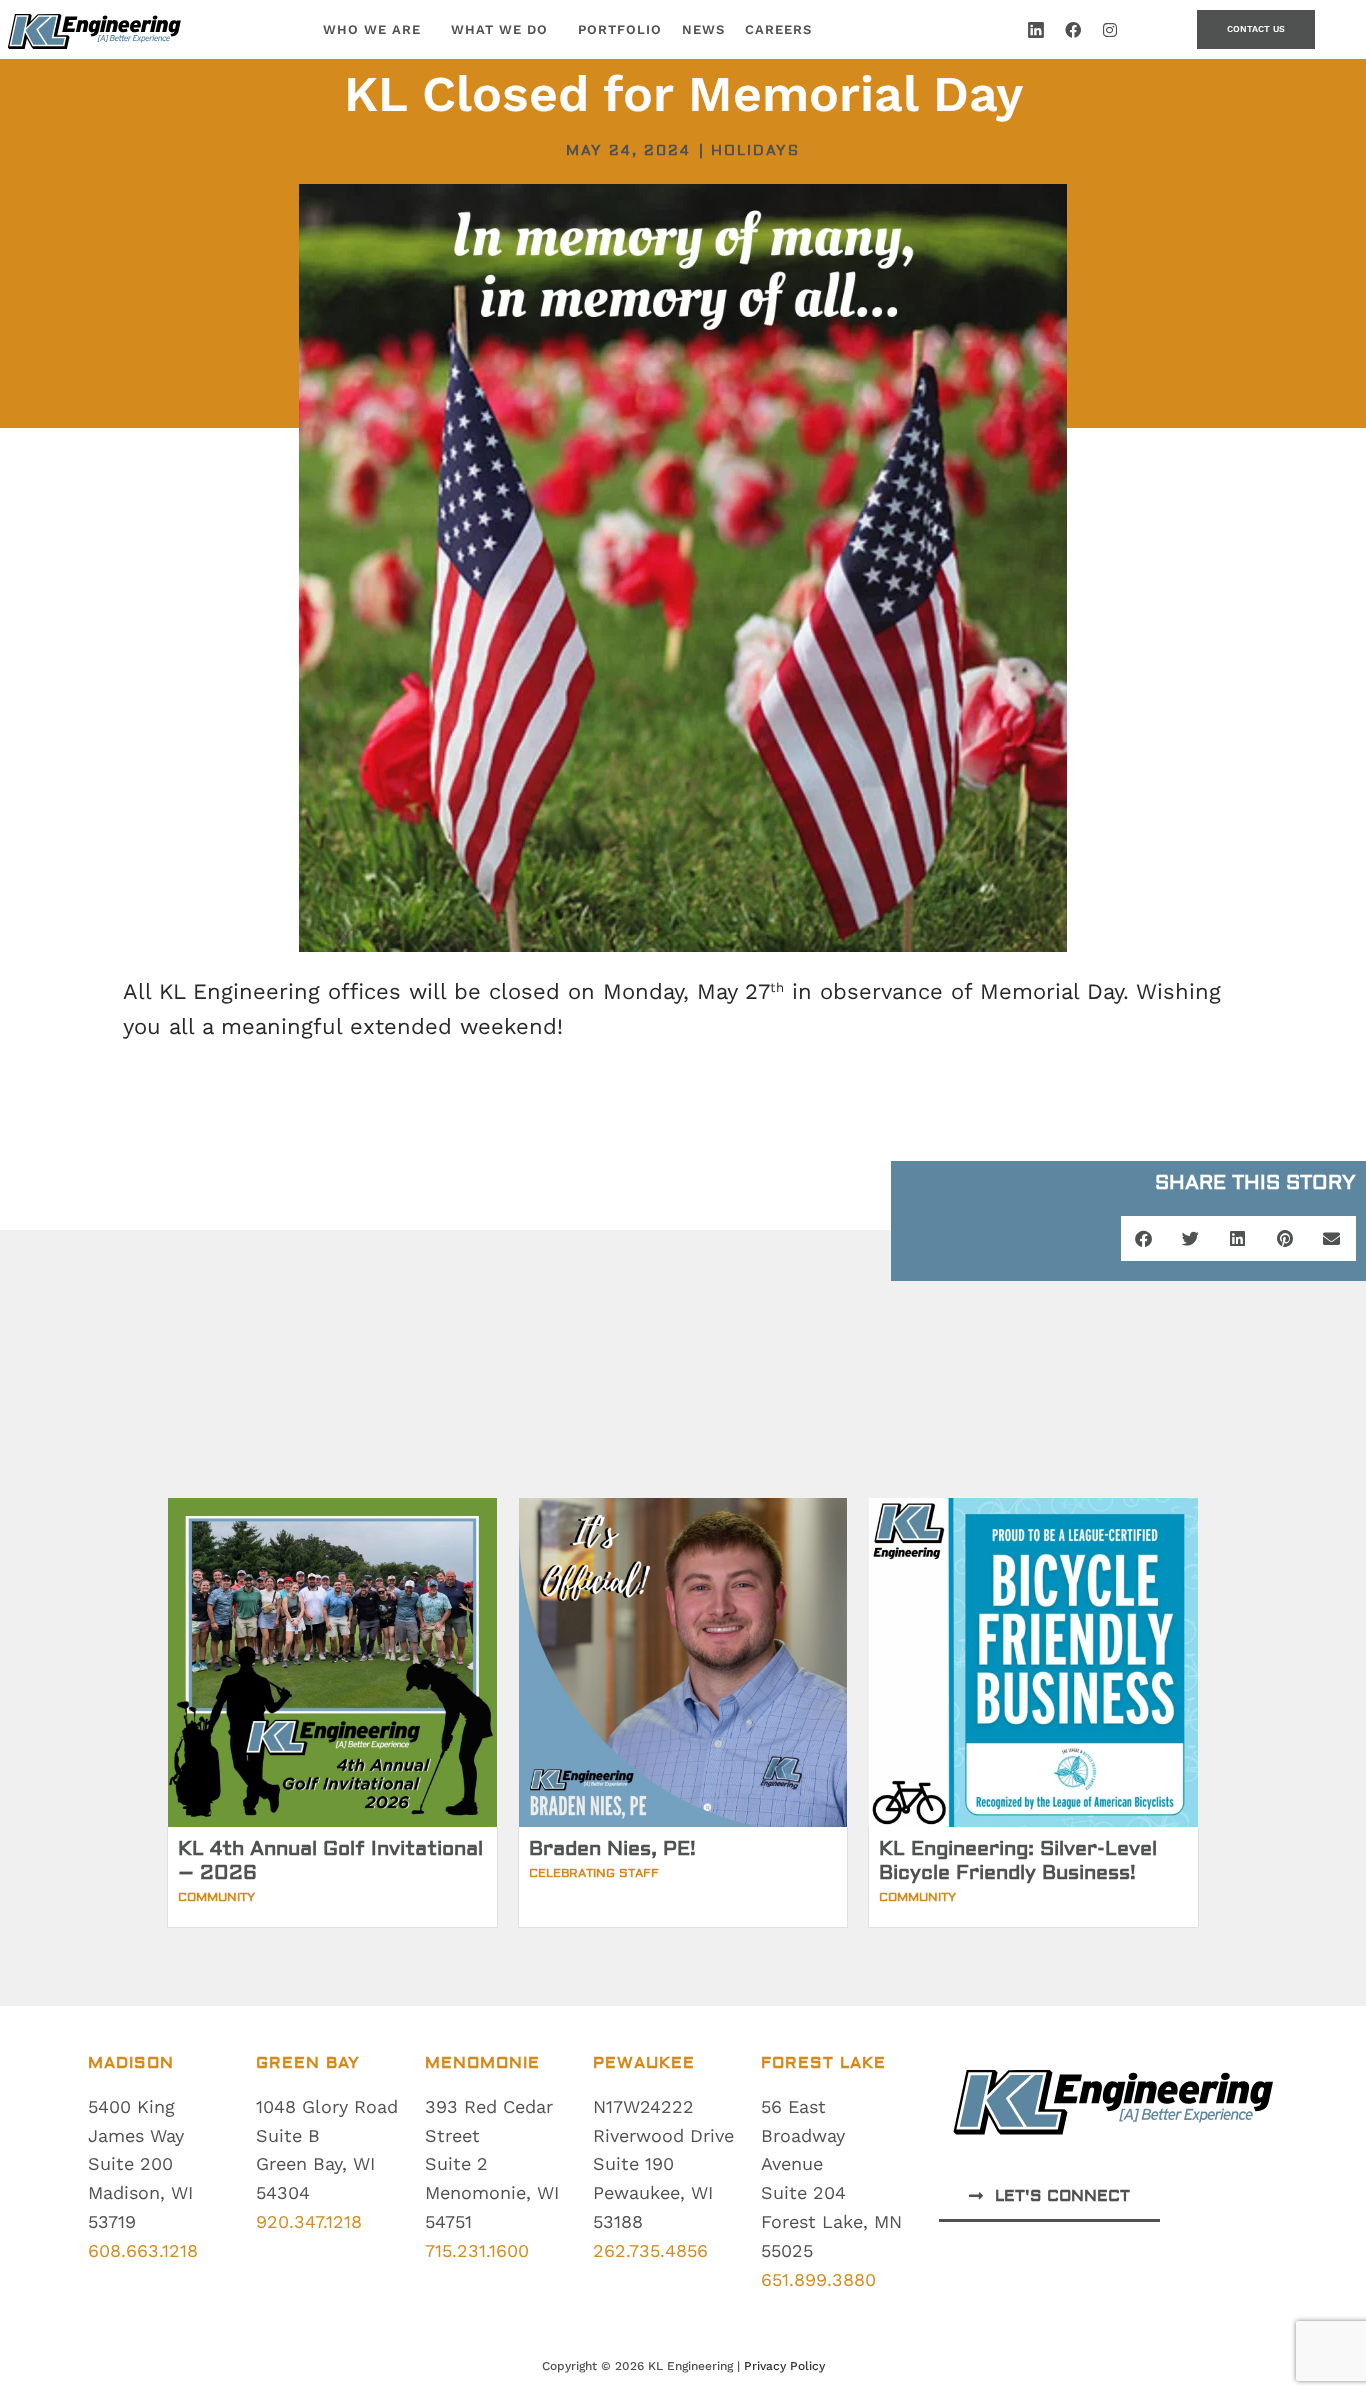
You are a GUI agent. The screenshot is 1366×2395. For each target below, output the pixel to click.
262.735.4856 (650, 2250)
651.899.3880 (818, 2279)
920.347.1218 (309, 2221)
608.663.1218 (143, 2250)
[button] (1144, 1238)
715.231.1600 (477, 2250)
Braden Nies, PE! (612, 1848)
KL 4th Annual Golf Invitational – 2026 (330, 1860)
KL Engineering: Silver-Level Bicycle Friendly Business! (1018, 1860)
